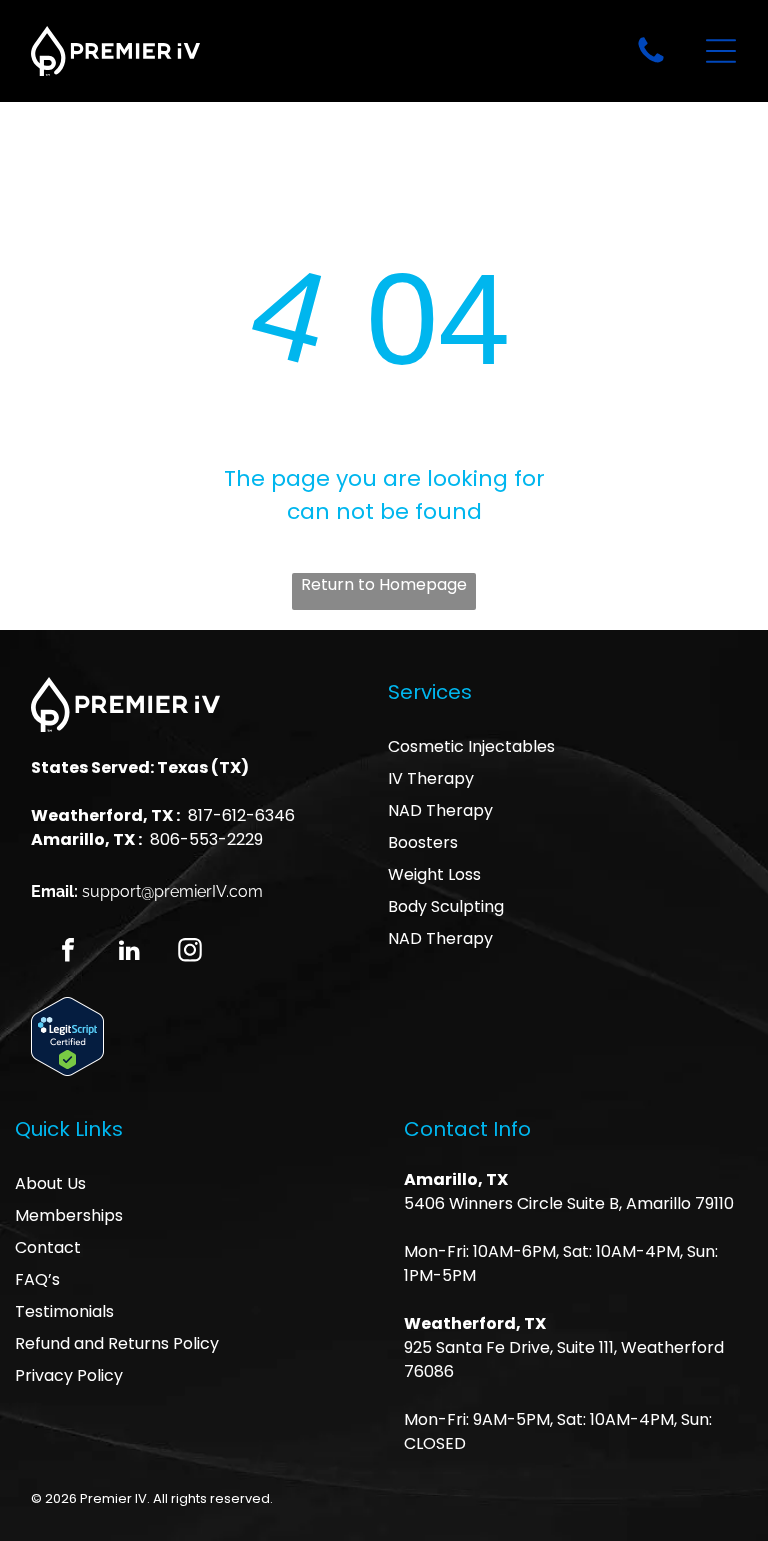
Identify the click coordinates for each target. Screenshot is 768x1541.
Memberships (69, 1215)
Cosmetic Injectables (471, 746)
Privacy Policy (69, 1375)
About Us (50, 1183)
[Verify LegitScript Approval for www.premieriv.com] (67, 1009)
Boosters (423, 842)
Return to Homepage (384, 584)
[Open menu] (721, 51)
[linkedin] (129, 952)
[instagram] (190, 952)
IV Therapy (431, 778)
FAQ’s (37, 1279)
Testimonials (64, 1311)
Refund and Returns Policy (117, 1343)
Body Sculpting (446, 906)
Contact (48, 1247)
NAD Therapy (440, 810)
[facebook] (68, 952)
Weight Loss (434, 874)
